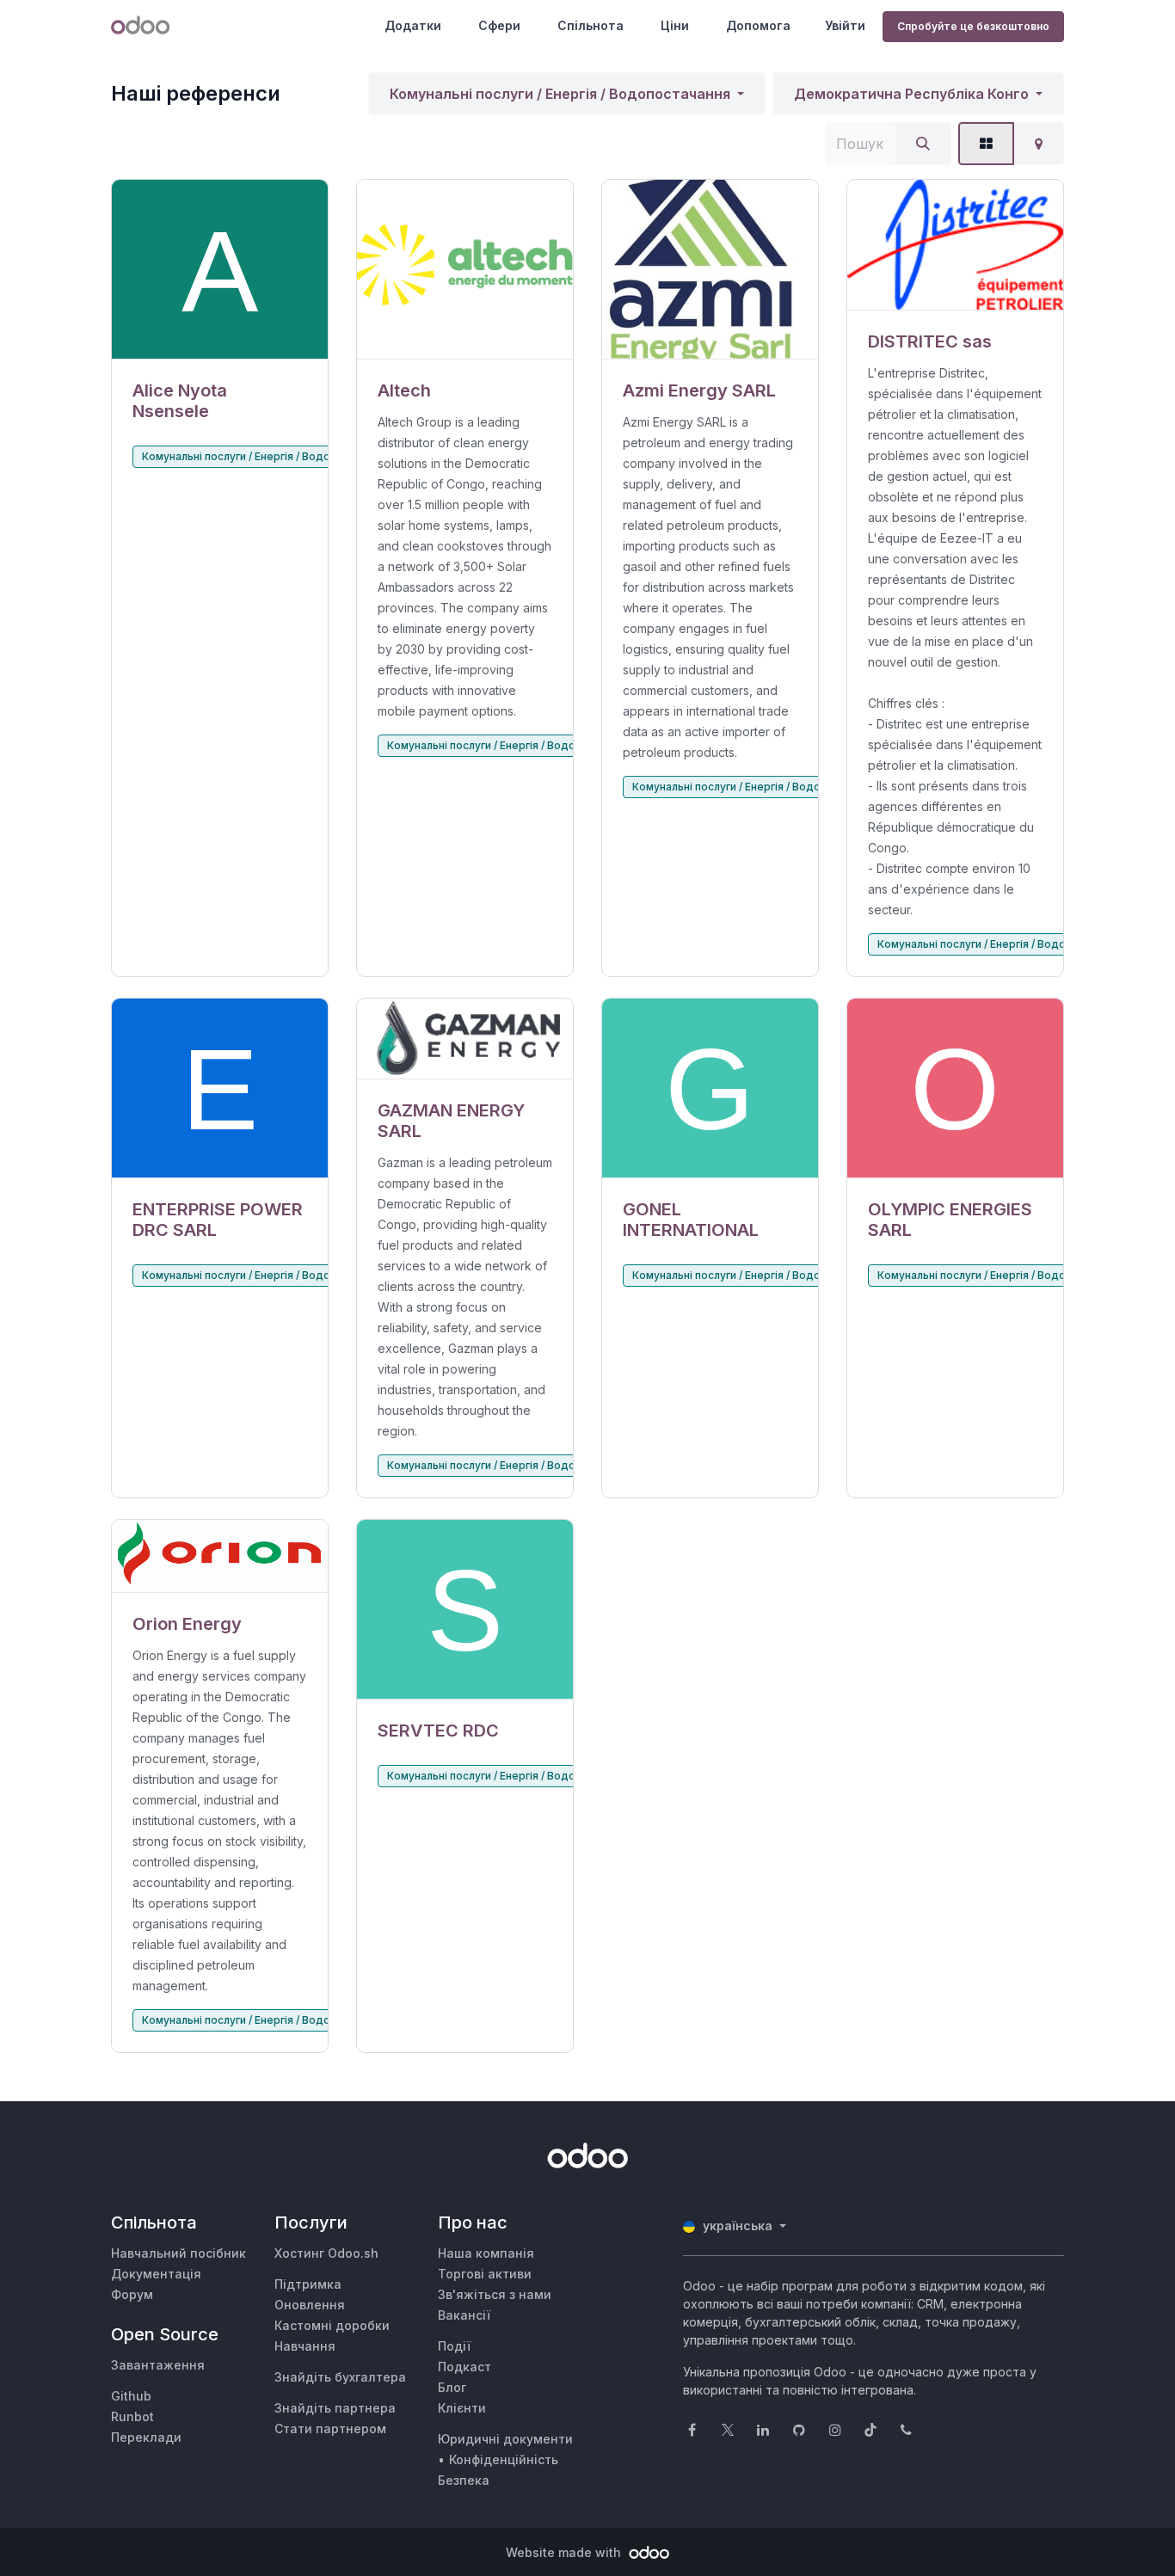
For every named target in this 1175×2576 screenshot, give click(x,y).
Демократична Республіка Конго (911, 94)
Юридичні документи (505, 2439)
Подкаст (464, 2367)
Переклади (146, 2437)
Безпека (464, 2480)
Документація (156, 2274)
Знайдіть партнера (335, 2408)
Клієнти (462, 2408)
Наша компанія (486, 2253)
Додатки (413, 25)
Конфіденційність (504, 2459)
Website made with (565, 2552)
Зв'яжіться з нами (495, 2294)
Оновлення (310, 2305)
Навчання (305, 2346)
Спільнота (591, 25)
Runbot (132, 2416)
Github (131, 2396)
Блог (452, 2387)
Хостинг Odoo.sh (326, 2253)
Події (454, 2346)
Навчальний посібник (178, 2253)
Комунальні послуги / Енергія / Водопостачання (560, 94)
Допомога (758, 25)
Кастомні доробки (332, 2325)
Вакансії (464, 2315)
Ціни (675, 25)
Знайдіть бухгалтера (340, 2377)
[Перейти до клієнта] (220, 270)
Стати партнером (330, 2428)
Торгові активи (485, 2274)
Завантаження (158, 2365)
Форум (132, 2294)
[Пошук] (923, 144)
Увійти (845, 25)
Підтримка (308, 2284)
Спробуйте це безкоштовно (973, 26)
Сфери (499, 25)
